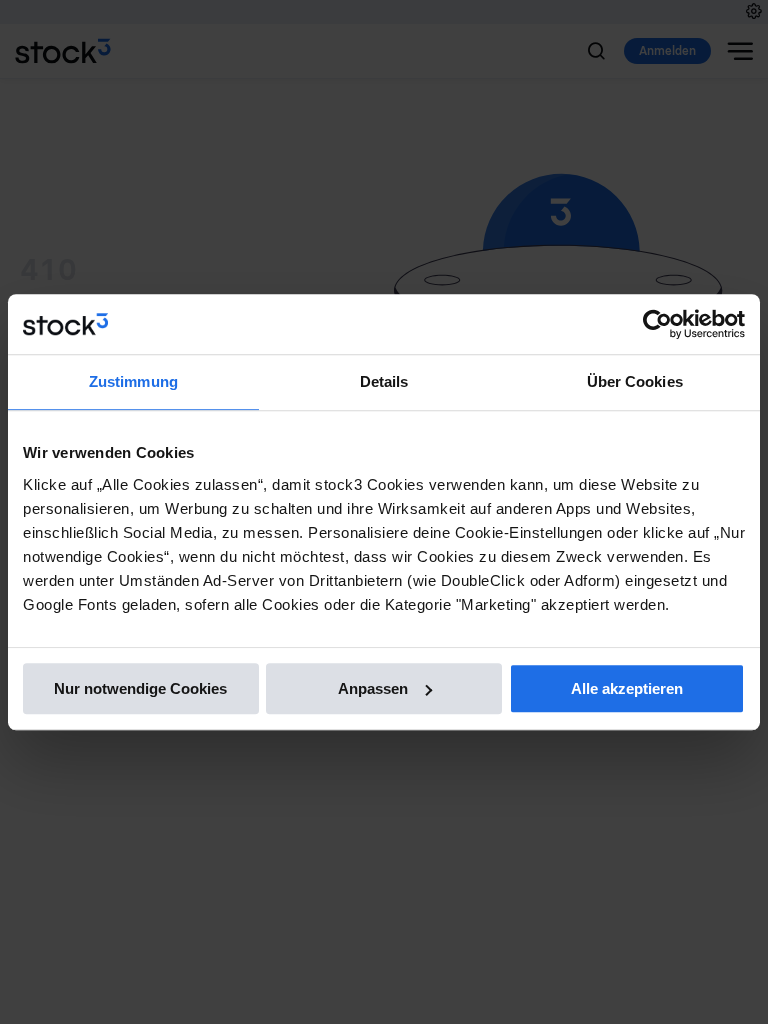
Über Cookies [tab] (635, 381)
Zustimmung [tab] (133, 381)
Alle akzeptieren (627, 688)
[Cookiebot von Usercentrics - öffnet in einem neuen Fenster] (657, 324)
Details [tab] (384, 381)
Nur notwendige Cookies (140, 688)
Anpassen (373, 688)
